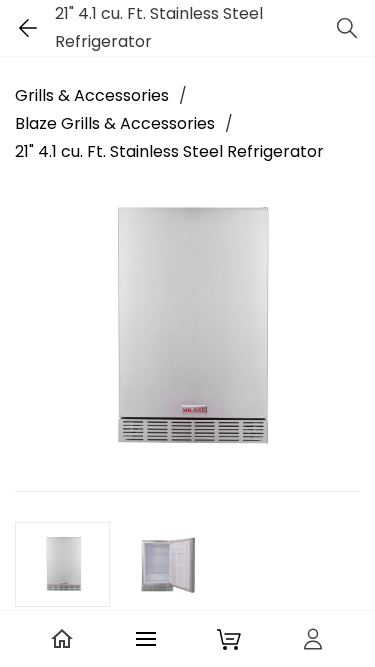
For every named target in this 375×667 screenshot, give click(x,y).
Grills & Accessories (92, 95)
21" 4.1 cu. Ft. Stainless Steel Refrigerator (169, 151)
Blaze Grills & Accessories (115, 123)
